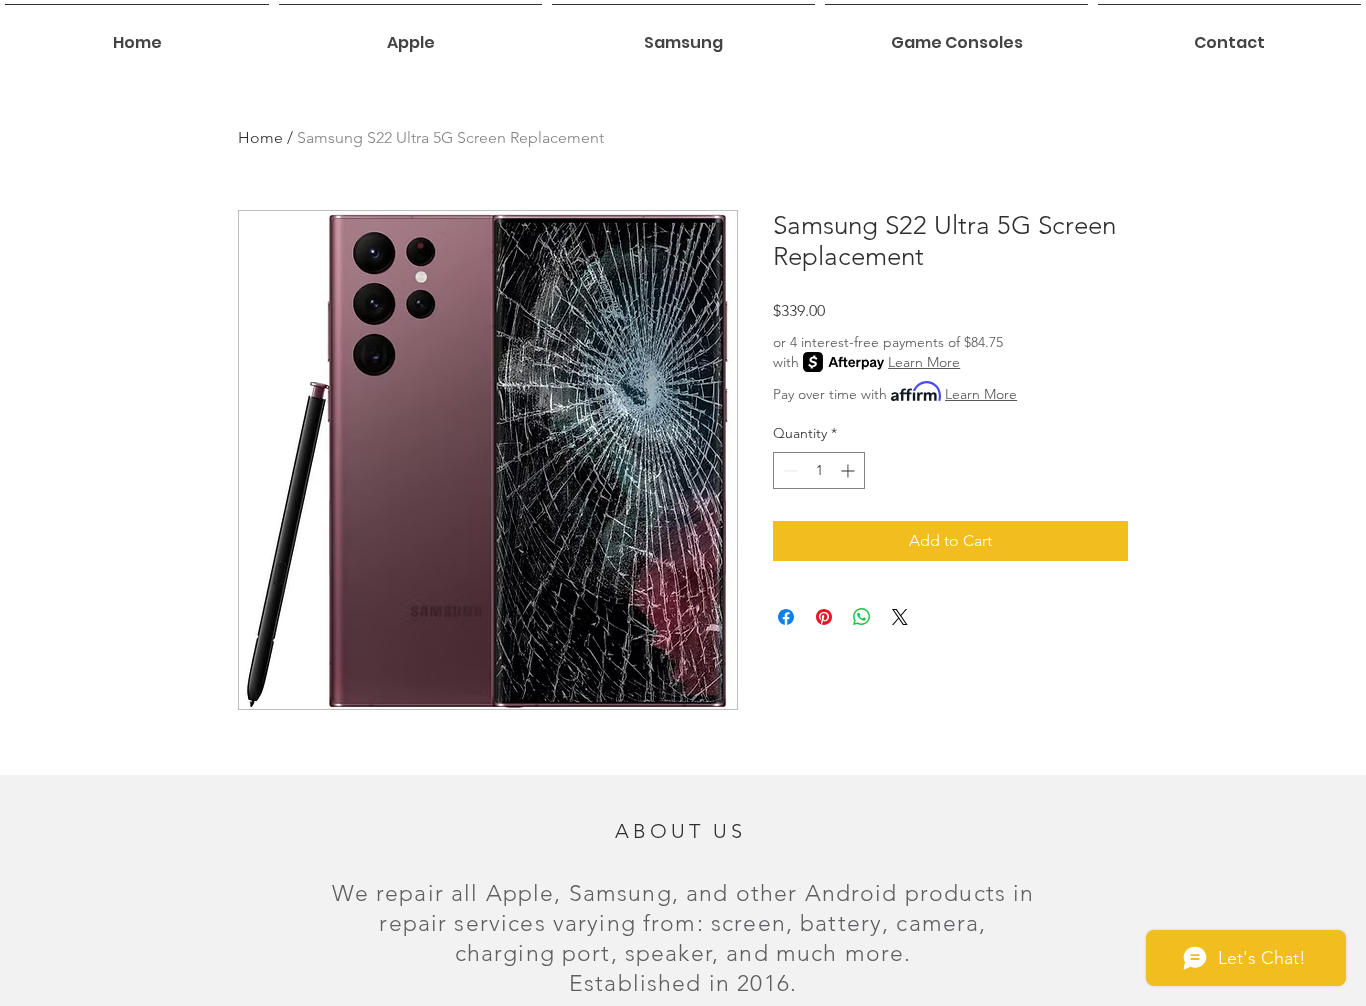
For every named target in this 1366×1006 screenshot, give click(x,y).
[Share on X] (900, 617)
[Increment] (849, 470)
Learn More (924, 362)
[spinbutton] (819, 470)
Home (260, 137)
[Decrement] (788, 470)
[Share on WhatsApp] (862, 617)
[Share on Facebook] (786, 617)
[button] (410, 34)
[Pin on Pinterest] (824, 617)
